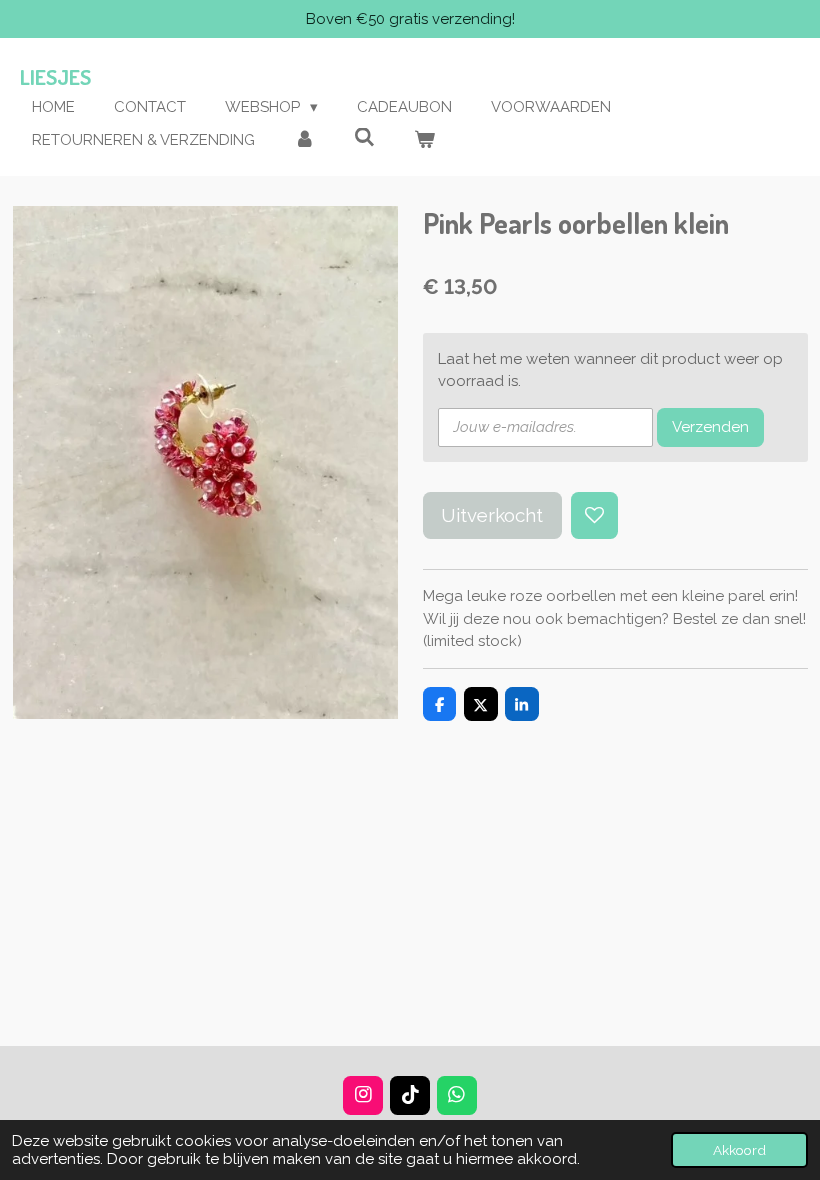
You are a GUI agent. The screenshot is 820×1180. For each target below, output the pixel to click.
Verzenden (710, 427)
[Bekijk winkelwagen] (424, 140)
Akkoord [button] (739, 1150)
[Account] (304, 140)
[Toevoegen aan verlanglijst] (594, 515)
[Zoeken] (364, 138)
